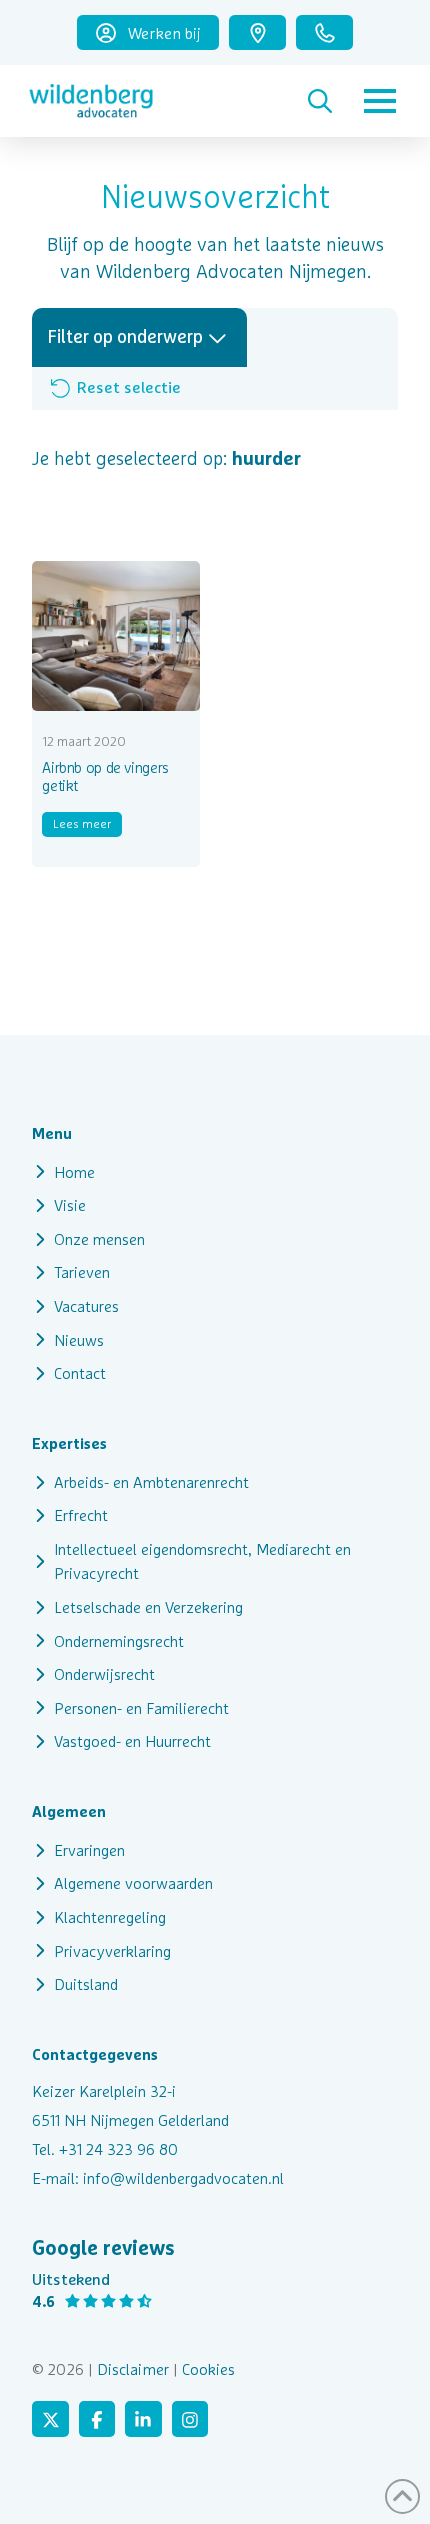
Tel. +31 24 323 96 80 (105, 2149)
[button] (320, 101)
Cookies (209, 2369)
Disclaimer (133, 2369)
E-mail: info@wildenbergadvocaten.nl (158, 2178)
